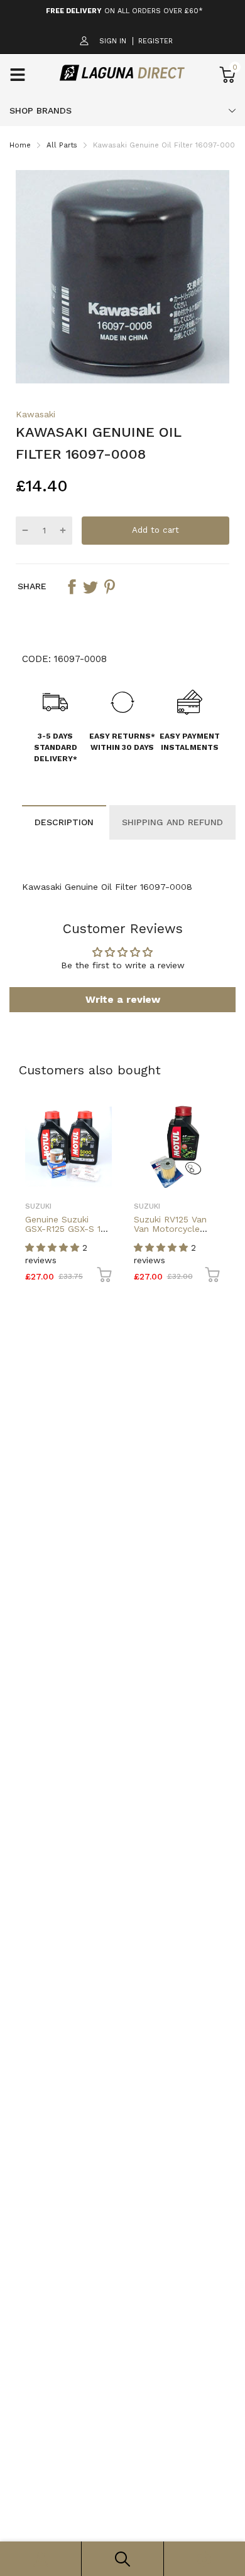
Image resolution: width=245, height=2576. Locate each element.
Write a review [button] (123, 999)
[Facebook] (72, 587)
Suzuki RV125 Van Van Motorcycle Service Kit (170, 1229)
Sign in (113, 41)
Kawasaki (35, 414)
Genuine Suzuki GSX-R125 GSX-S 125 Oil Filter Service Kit (68, 1229)
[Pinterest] (109, 587)
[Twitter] (90, 587)
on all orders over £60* (124, 11)
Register (155, 41)
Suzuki (38, 1206)
